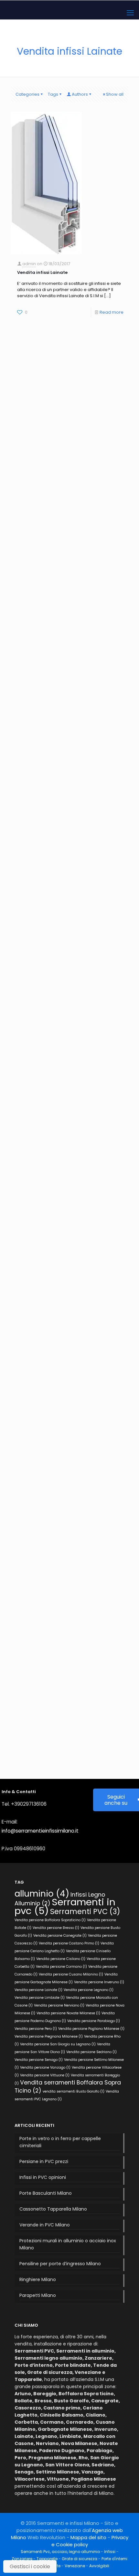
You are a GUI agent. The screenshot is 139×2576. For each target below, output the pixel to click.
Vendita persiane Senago (39, 2060)
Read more (112, 312)
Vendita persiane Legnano (89, 1990)
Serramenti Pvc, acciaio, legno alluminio (60, 2552)
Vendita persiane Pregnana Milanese (49, 2036)
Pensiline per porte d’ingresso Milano (60, 2264)
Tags (53, 94)
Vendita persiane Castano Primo (69, 1943)
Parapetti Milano (38, 2295)
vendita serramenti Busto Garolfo (74, 2091)
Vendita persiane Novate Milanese (68, 2013)
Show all (115, 94)
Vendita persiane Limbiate (40, 1998)
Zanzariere (22, 2559)
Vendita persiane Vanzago (45, 2067)
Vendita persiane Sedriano (91, 2052)
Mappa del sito (88, 2537)
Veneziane (75, 2566)
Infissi (110, 2552)
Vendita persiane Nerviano (59, 2005)
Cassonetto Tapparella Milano (53, 2209)
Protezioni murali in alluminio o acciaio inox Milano (68, 2244)
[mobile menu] (130, 13)
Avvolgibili (99, 2566)
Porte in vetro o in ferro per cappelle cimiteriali (60, 2142)
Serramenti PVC (85, 1912)
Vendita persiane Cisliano (61, 1959)
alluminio (42, 1894)
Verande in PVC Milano (45, 2225)
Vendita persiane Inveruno (99, 1982)
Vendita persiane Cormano (61, 1967)
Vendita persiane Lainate (38, 1990)
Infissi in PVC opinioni (43, 2177)
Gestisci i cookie (30, 2566)
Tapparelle (47, 2559)
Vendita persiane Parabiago (94, 2021)
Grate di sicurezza (80, 2559)
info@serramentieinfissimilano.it (40, 1831)
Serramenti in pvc (65, 1906)
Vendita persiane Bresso (56, 1928)
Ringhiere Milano (38, 2279)
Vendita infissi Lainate (42, 272)
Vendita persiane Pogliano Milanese (91, 2029)
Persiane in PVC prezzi (44, 2161)
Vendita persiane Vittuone (45, 2075)
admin (29, 264)
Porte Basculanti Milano (46, 2193)
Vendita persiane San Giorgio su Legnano (58, 2044)
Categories (27, 94)
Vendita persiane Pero (36, 2029)
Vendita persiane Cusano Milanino (71, 1974)
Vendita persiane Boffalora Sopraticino (50, 1920)
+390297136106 (29, 1804)
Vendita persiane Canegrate (60, 1936)
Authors (80, 94)
